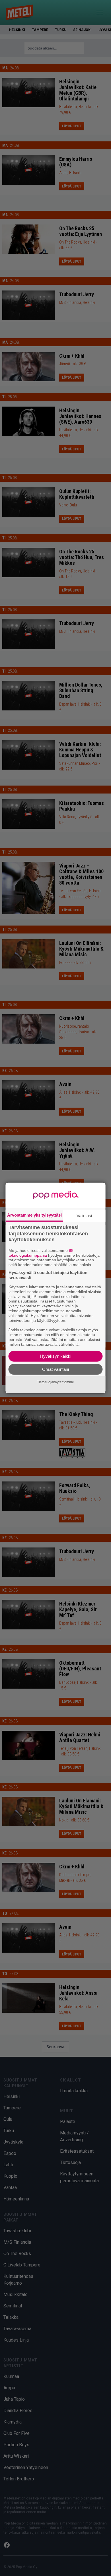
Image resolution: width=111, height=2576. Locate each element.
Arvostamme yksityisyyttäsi (34, 1215)
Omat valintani (55, 1369)
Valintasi (84, 1216)
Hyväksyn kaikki (56, 1356)
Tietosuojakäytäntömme (55, 1382)
